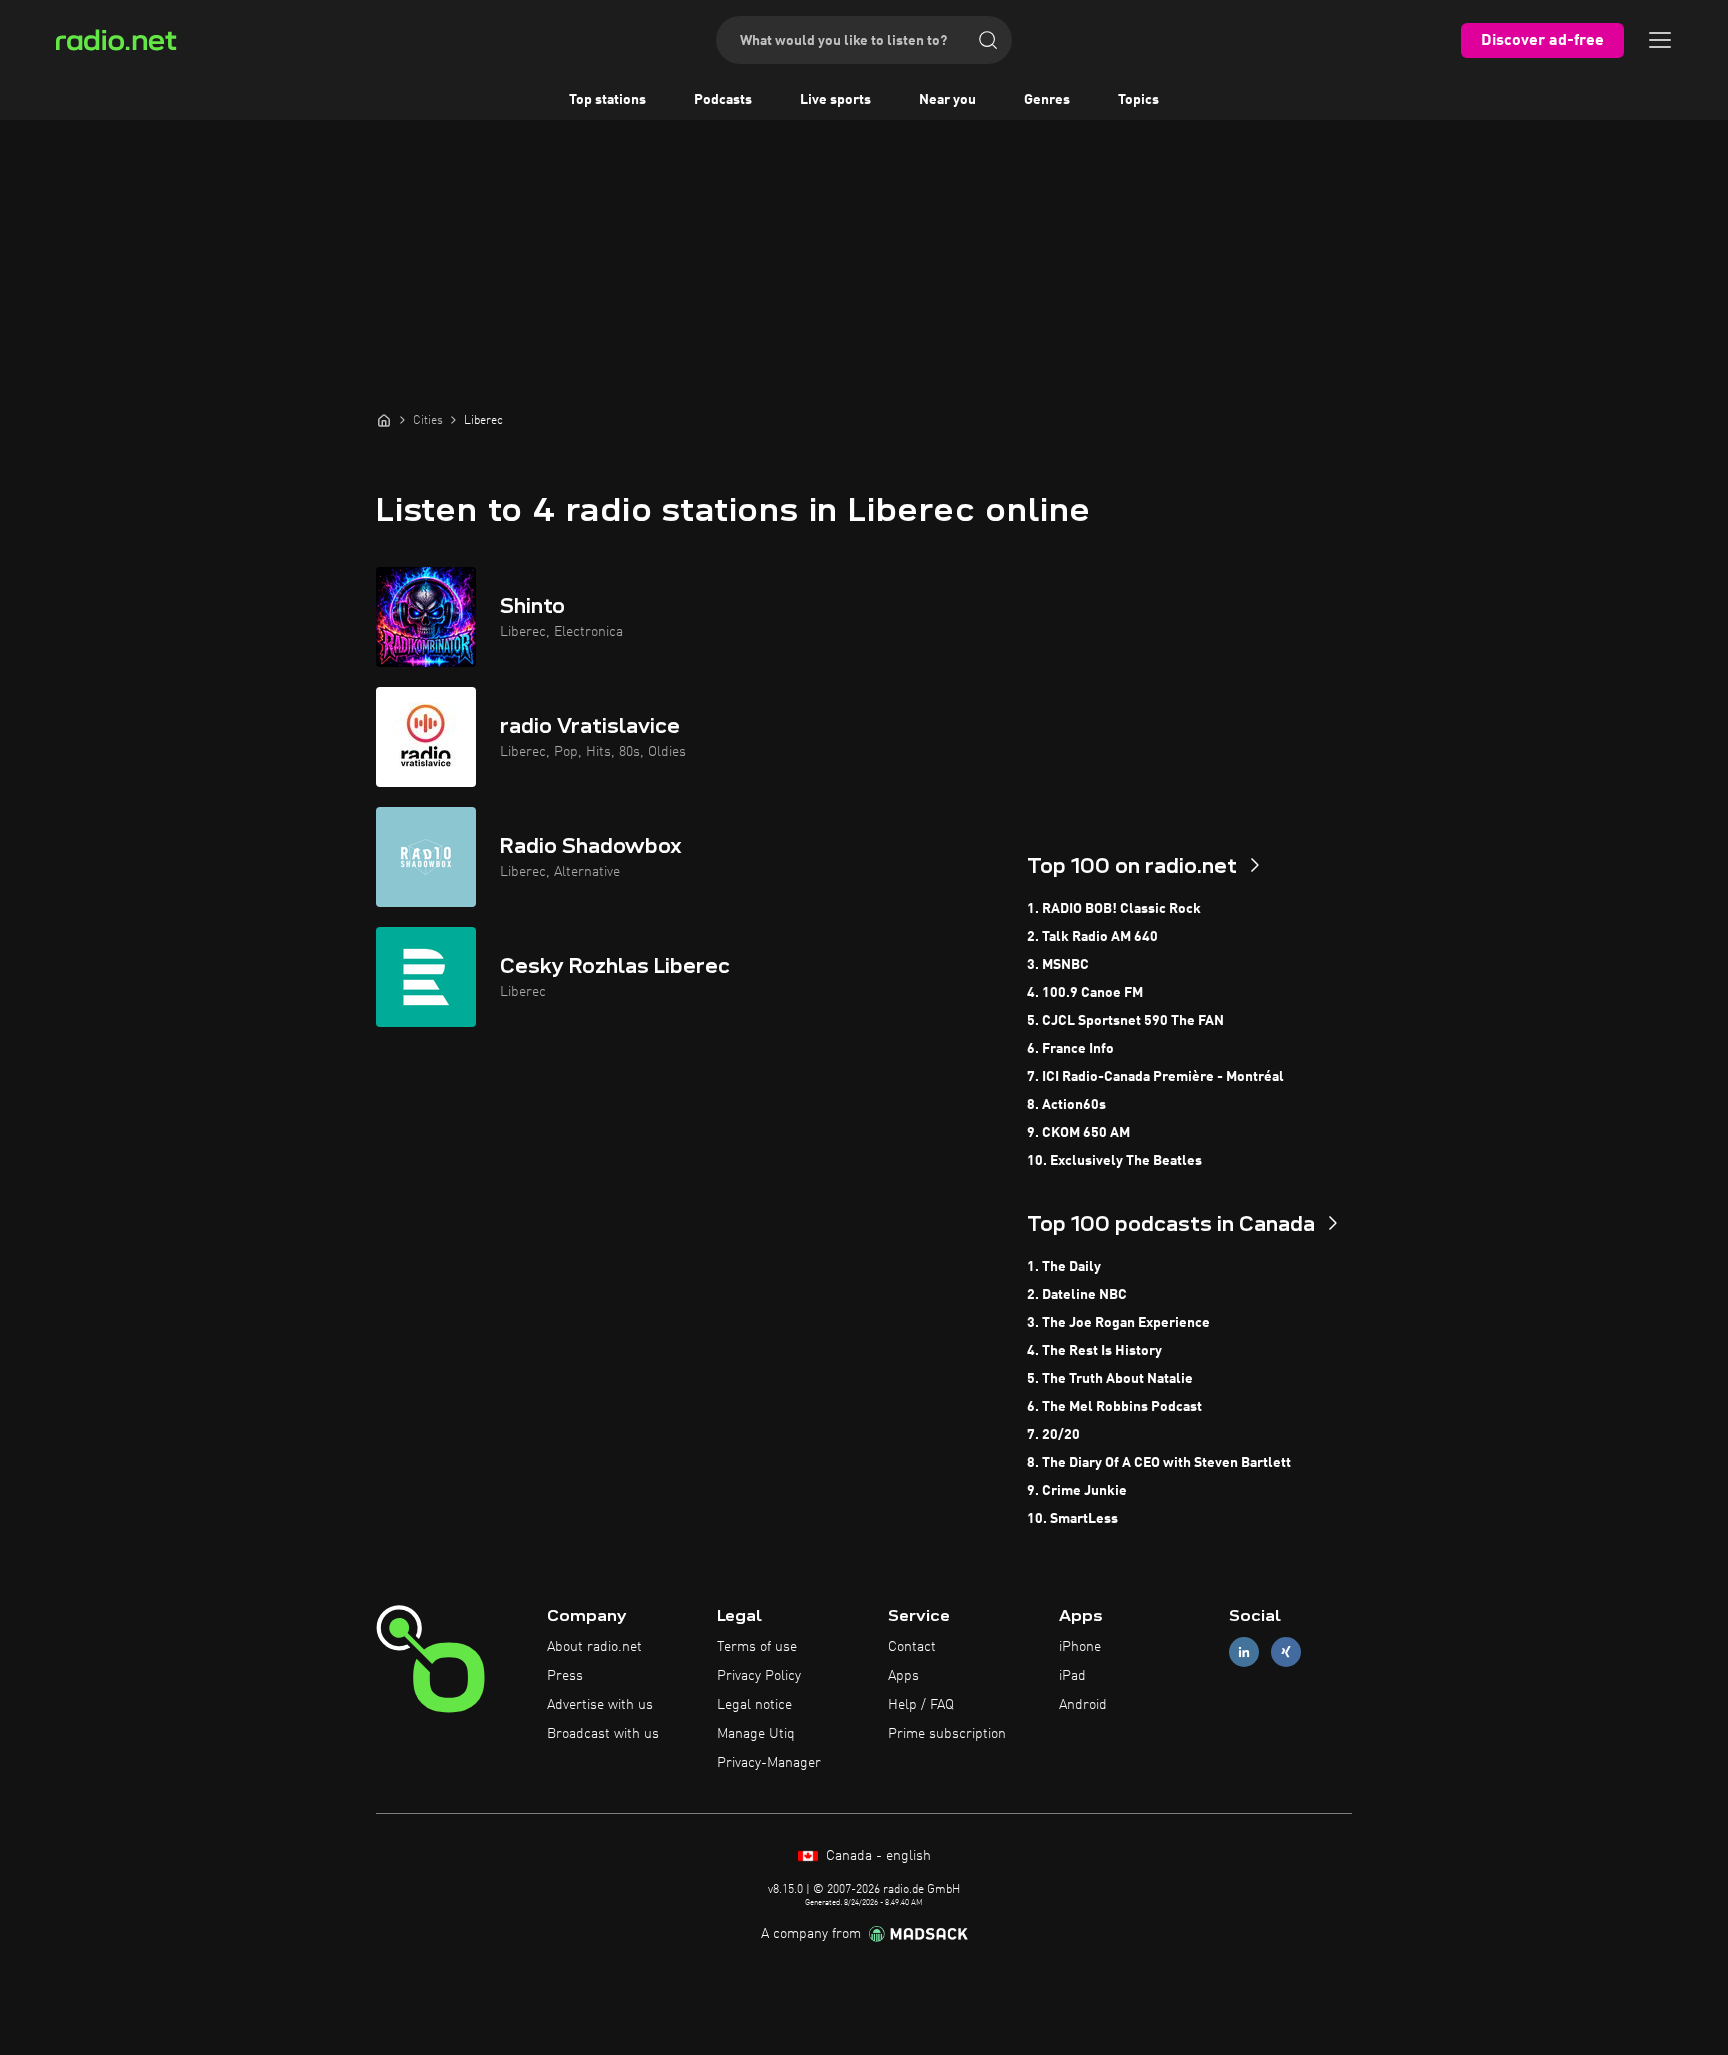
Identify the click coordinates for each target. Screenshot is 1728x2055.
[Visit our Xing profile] (1286, 1652)
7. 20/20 (1053, 1435)
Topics (1138, 100)
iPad (1072, 1676)
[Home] (384, 420)
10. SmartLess (1072, 1519)
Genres (1047, 100)
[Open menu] (1660, 40)
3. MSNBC (1058, 965)
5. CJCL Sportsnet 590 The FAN (1125, 1021)
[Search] (988, 40)
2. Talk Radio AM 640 (1092, 937)
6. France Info (1070, 1049)
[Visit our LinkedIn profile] (1244, 1652)
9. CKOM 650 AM (1078, 1133)
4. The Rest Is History (1094, 1351)
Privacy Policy (759, 1676)
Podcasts (723, 100)
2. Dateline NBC (1077, 1295)
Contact (912, 1647)
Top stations (607, 100)
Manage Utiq (756, 1734)
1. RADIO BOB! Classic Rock (1114, 909)
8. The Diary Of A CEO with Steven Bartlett (1159, 1463)
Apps (903, 1676)
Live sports (835, 100)
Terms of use (757, 1647)
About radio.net (594, 1647)
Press (565, 1676)
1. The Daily (1064, 1267)
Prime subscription (947, 1734)
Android (1083, 1705)
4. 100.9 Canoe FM (1085, 993)
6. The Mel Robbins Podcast (1114, 1407)
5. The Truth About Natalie (1110, 1379)
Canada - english (876, 1856)
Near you (947, 100)
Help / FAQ (921, 1705)
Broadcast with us (603, 1734)
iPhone (1080, 1647)
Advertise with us (600, 1705)
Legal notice (754, 1705)
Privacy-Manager (769, 1763)
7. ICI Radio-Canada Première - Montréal (1155, 1077)
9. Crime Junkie (1077, 1491)
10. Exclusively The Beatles (1114, 1161)
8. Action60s (1066, 1105)
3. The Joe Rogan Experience (1118, 1323)
